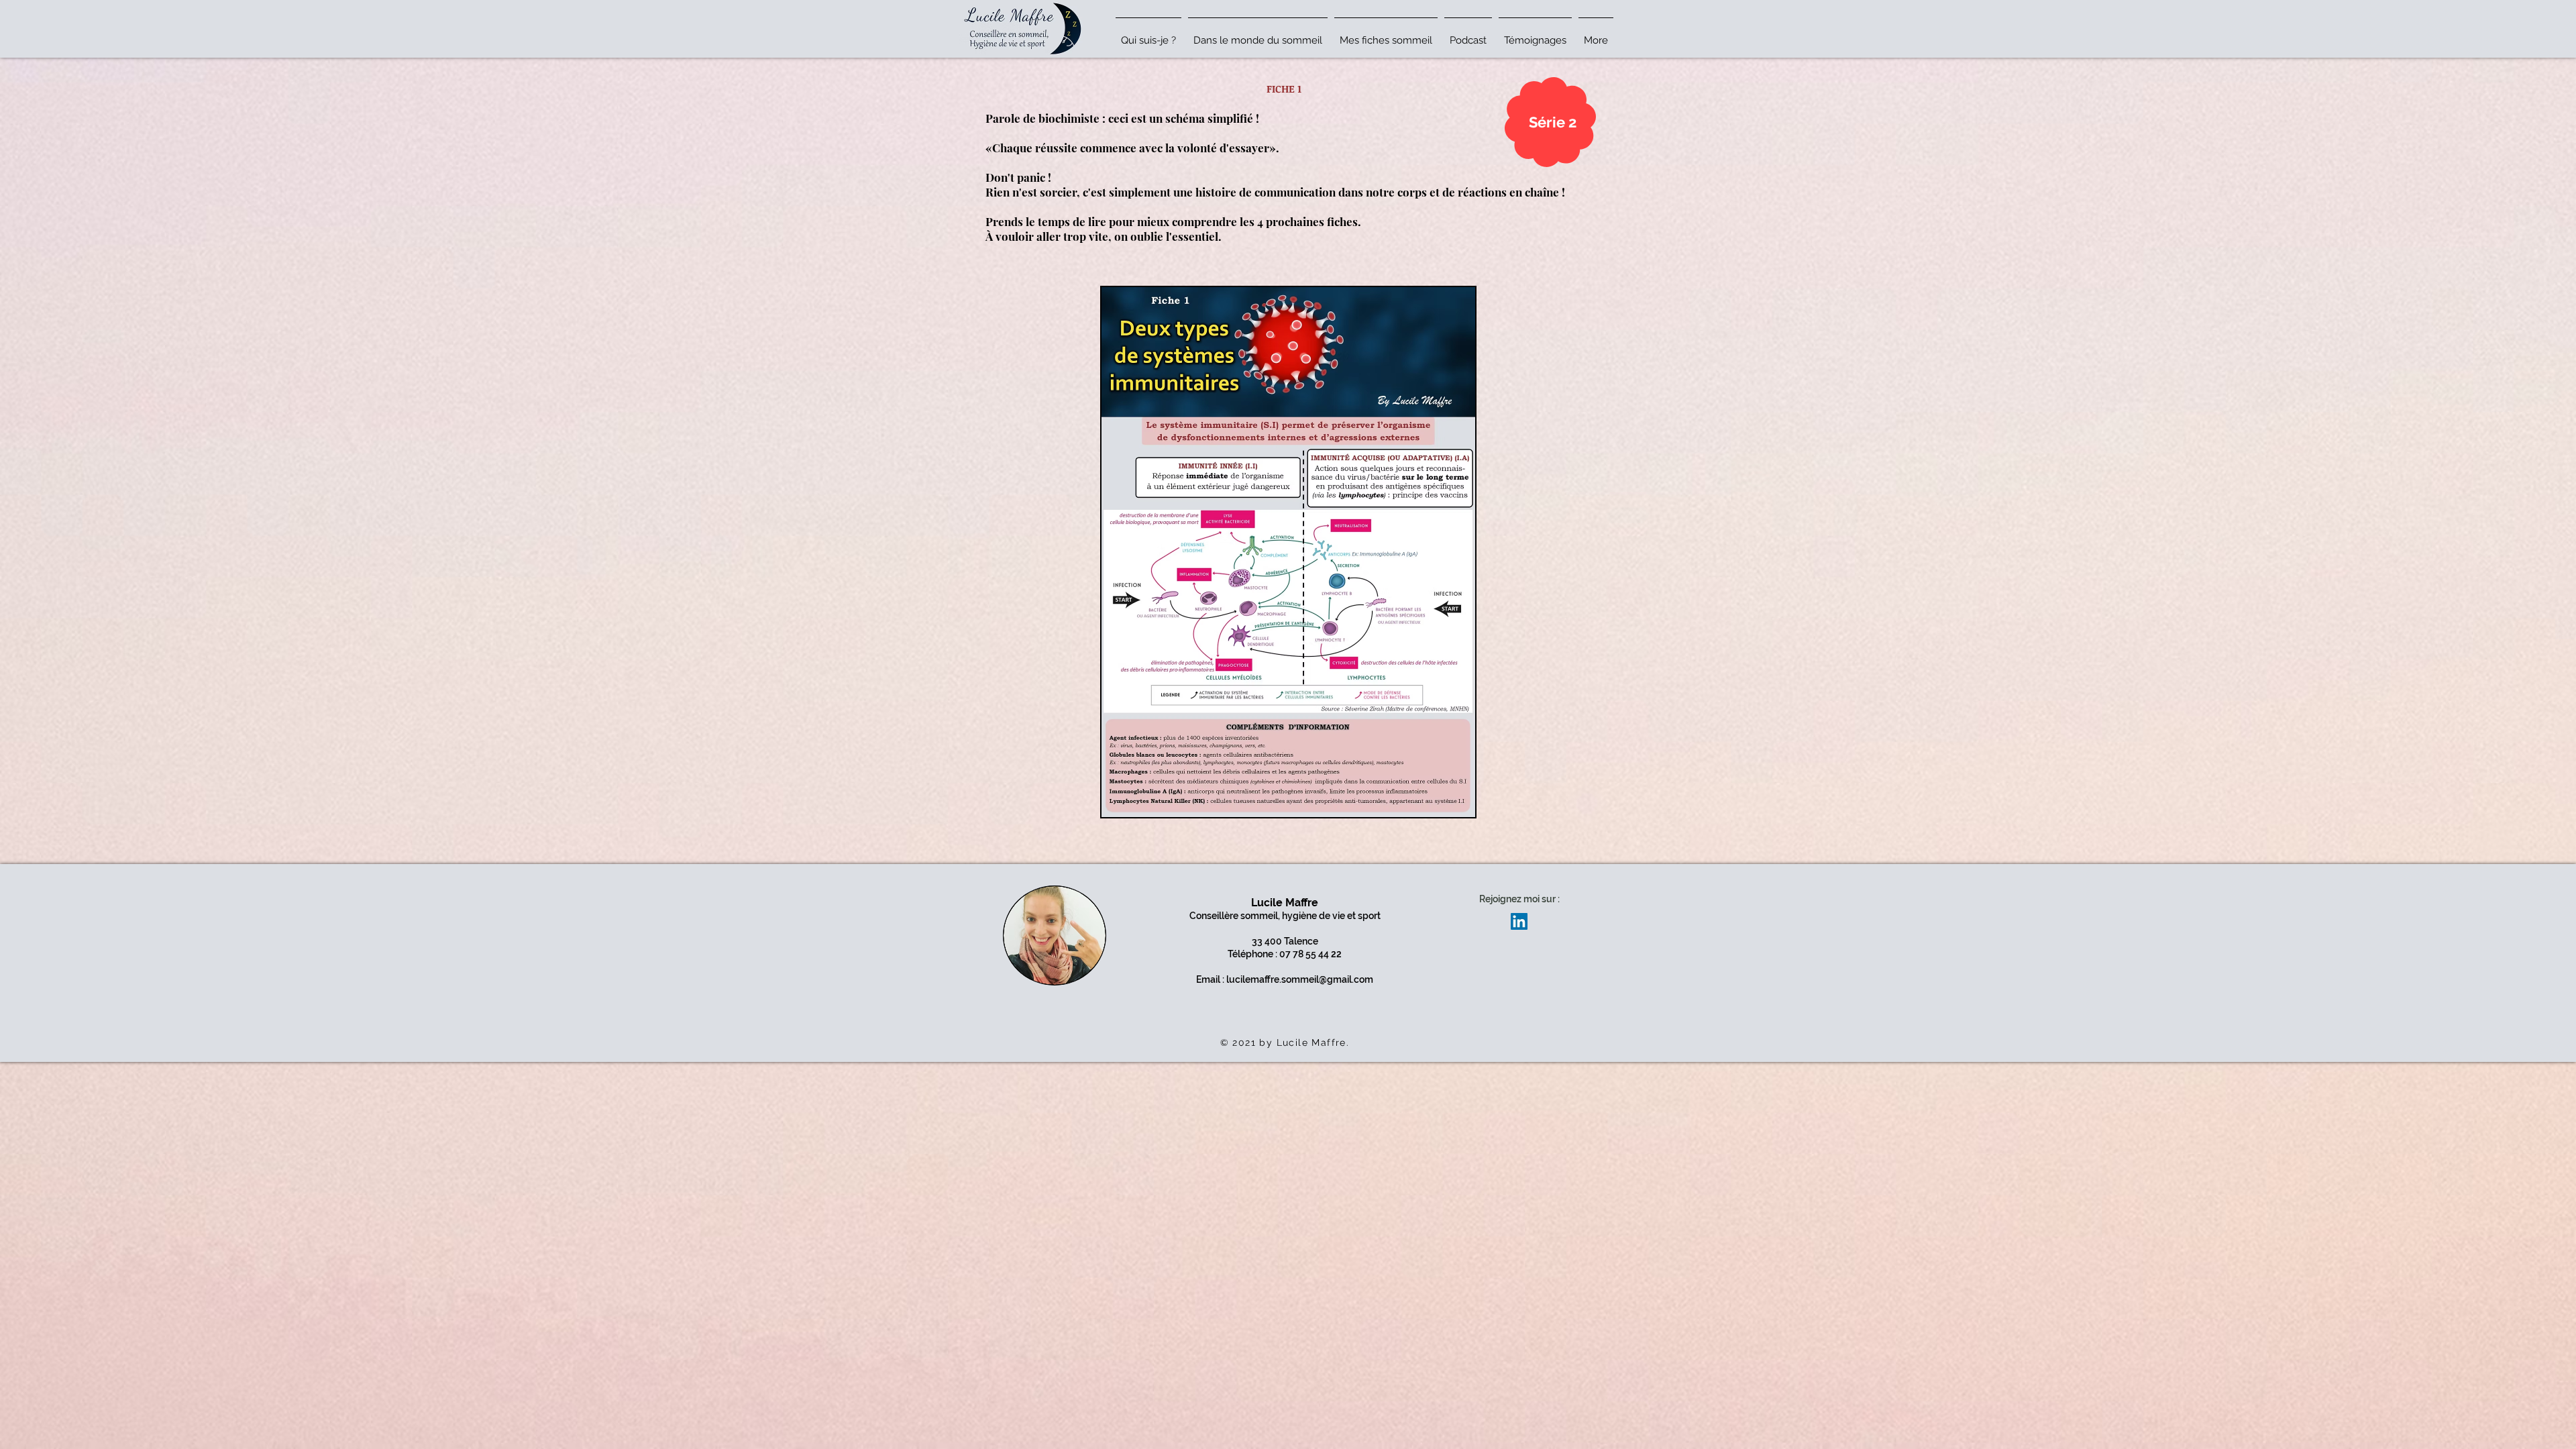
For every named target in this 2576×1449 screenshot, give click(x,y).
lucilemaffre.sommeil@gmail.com (1300, 979)
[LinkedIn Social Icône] (1519, 921)
